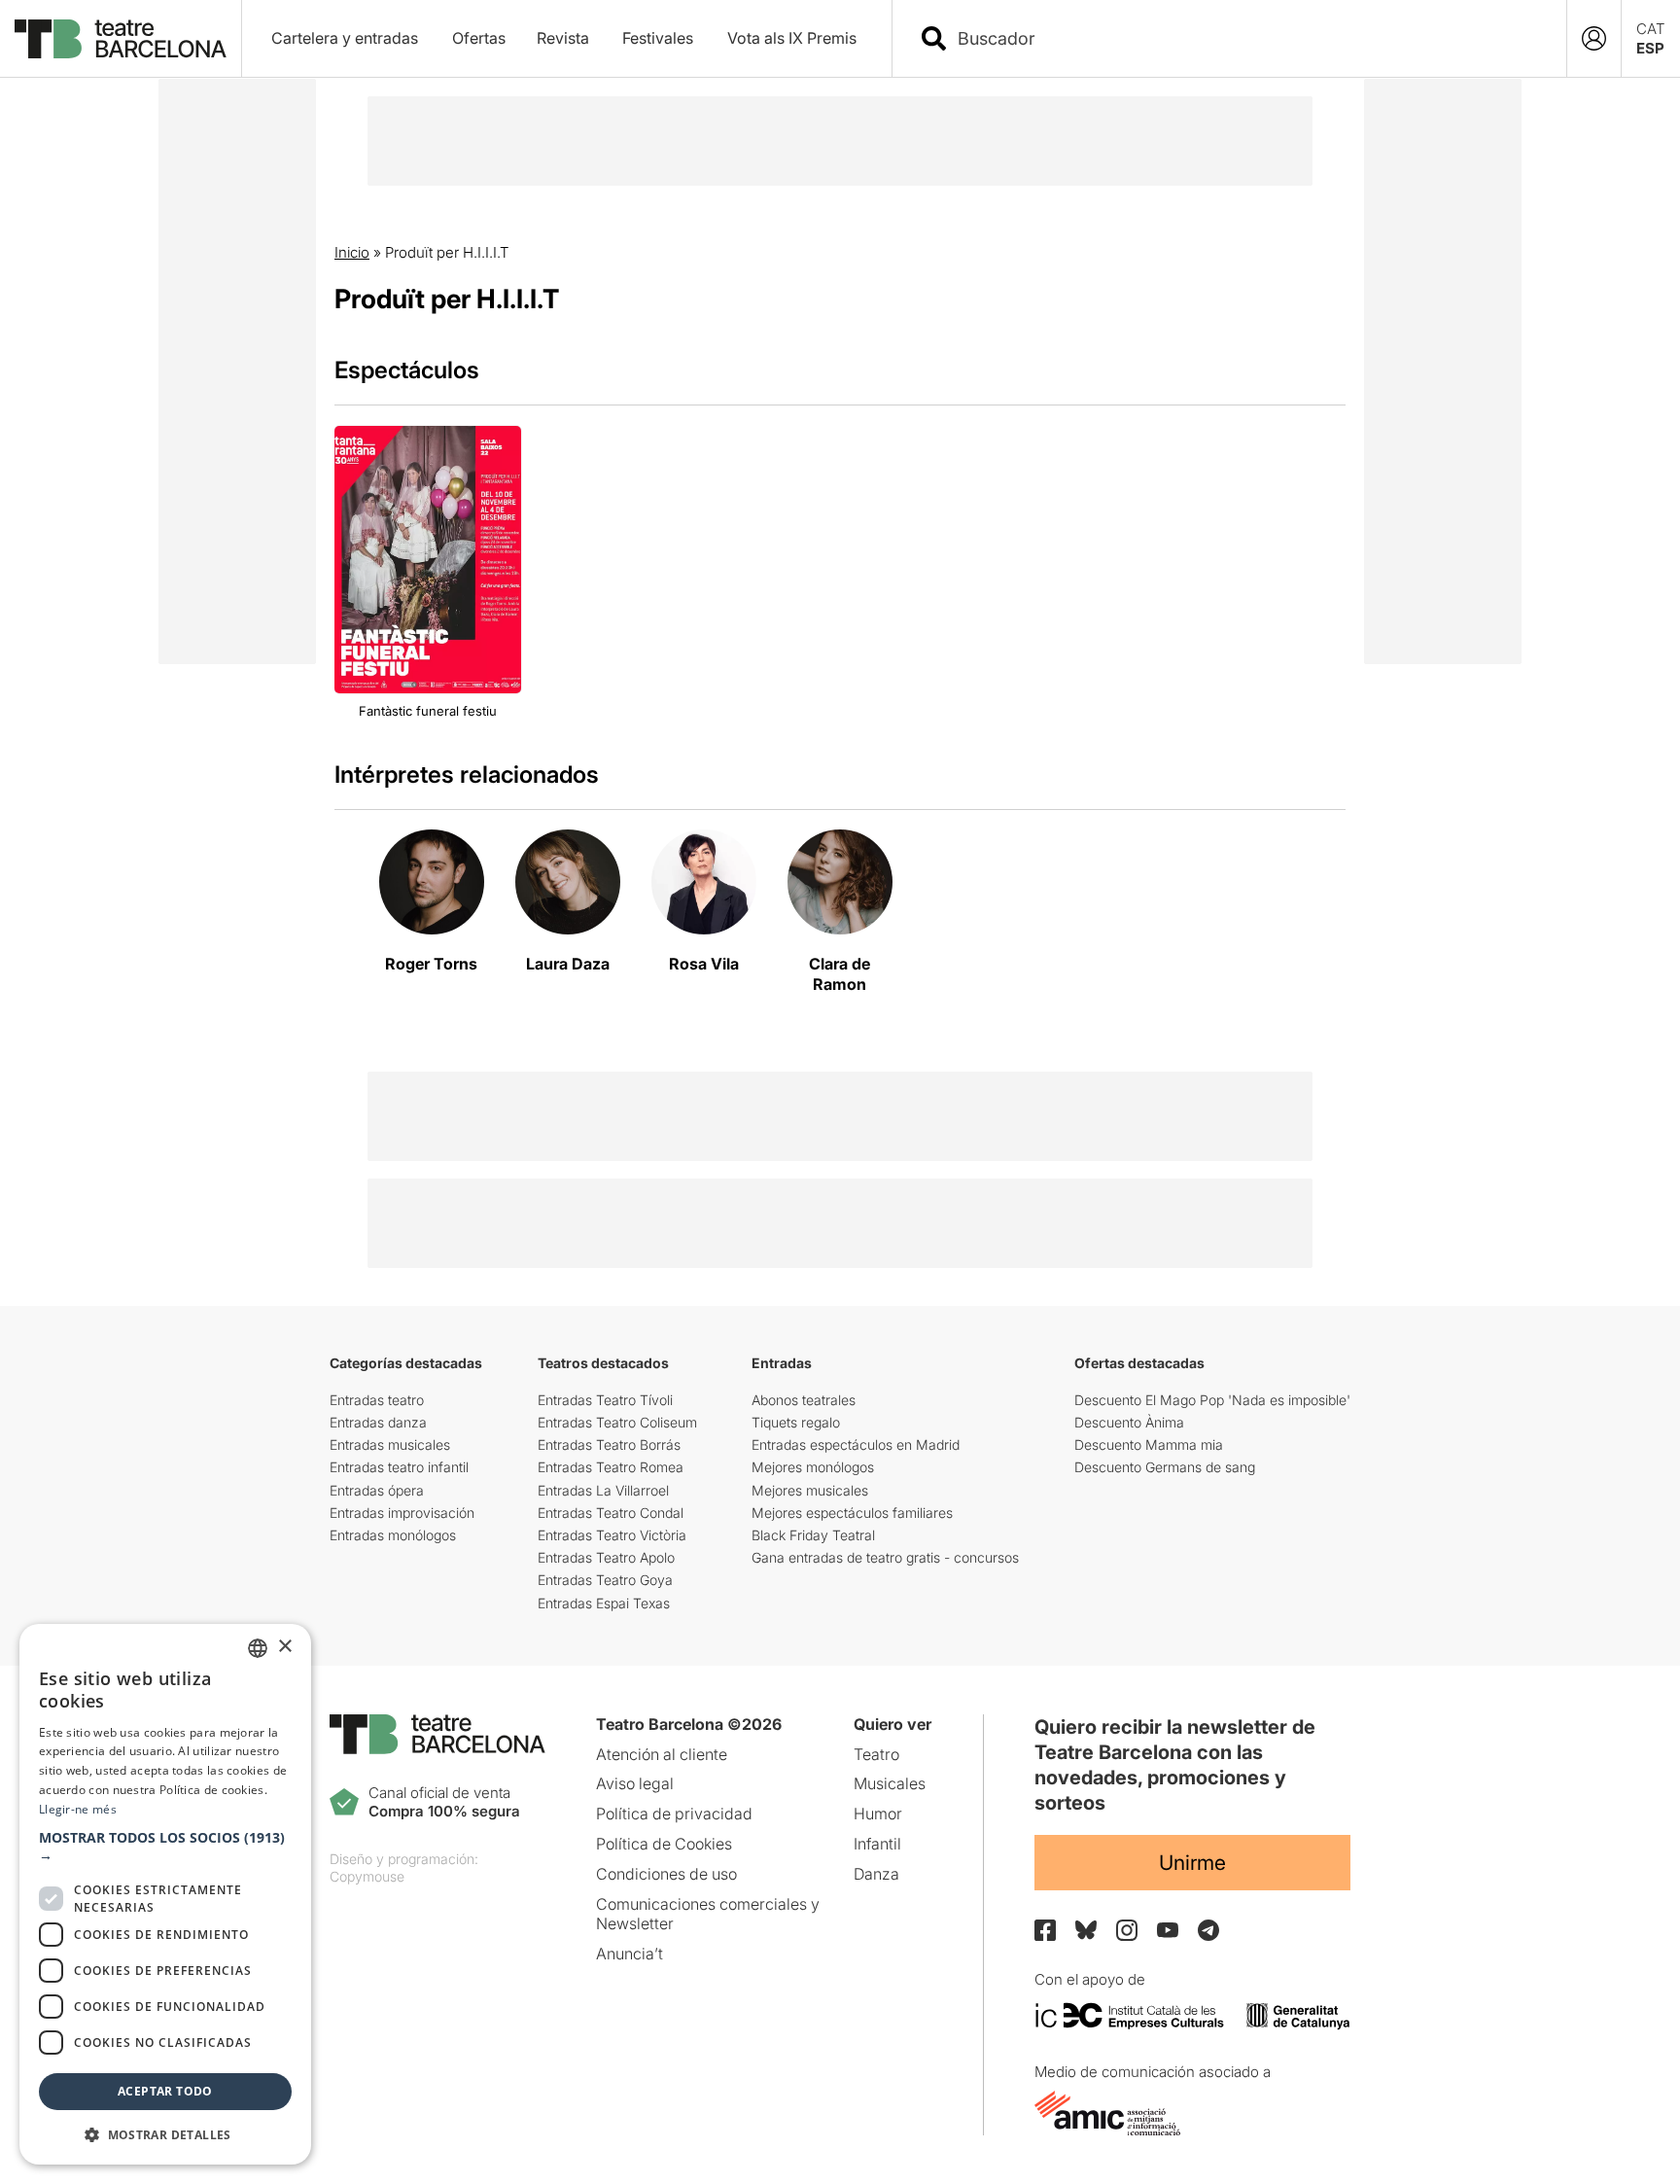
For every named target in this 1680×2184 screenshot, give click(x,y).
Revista (563, 38)
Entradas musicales (390, 1444)
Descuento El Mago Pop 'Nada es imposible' (1212, 1400)
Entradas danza (378, 1422)
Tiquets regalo (796, 1422)
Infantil (877, 1844)
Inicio (352, 252)
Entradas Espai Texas (604, 1603)
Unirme (1192, 1863)
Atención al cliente (662, 1754)
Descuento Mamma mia (1149, 1444)
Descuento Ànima (1129, 1422)
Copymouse (367, 1876)
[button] (165, 1847)
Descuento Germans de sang (1165, 1467)
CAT (1651, 29)
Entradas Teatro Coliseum (617, 1422)
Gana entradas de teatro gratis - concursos (885, 1557)
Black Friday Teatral (813, 1535)
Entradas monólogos (393, 1535)
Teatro (876, 1754)
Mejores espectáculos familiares (852, 1513)
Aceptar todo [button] (165, 2091)
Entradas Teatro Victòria (612, 1535)
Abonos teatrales (804, 1400)
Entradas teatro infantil (399, 1467)
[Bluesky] (1086, 1930)
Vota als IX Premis (792, 38)
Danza (876, 1874)
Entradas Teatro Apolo (606, 1557)
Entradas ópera (377, 1490)
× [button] (284, 1647)
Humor (878, 1814)
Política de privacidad (674, 1814)
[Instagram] (1127, 1930)
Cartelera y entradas (345, 38)
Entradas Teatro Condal (611, 1513)
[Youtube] (1168, 1930)
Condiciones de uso (666, 1874)
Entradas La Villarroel (603, 1490)
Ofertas (479, 38)
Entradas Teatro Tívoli (605, 1400)
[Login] (1594, 38)
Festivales (658, 38)
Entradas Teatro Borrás (609, 1444)
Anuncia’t (630, 1954)
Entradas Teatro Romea (611, 1467)
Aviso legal (635, 1783)
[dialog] (165, 1894)
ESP (1650, 48)
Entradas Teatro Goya (605, 1580)
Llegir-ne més (78, 1809)
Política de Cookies (664, 1844)
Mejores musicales (810, 1490)
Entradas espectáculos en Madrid (856, 1444)
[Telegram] (1208, 1930)
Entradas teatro (377, 1400)
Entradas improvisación (402, 1513)
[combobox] (1246, 38)
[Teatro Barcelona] (121, 39)
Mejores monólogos (813, 1467)
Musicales (890, 1783)
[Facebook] (1045, 1930)
